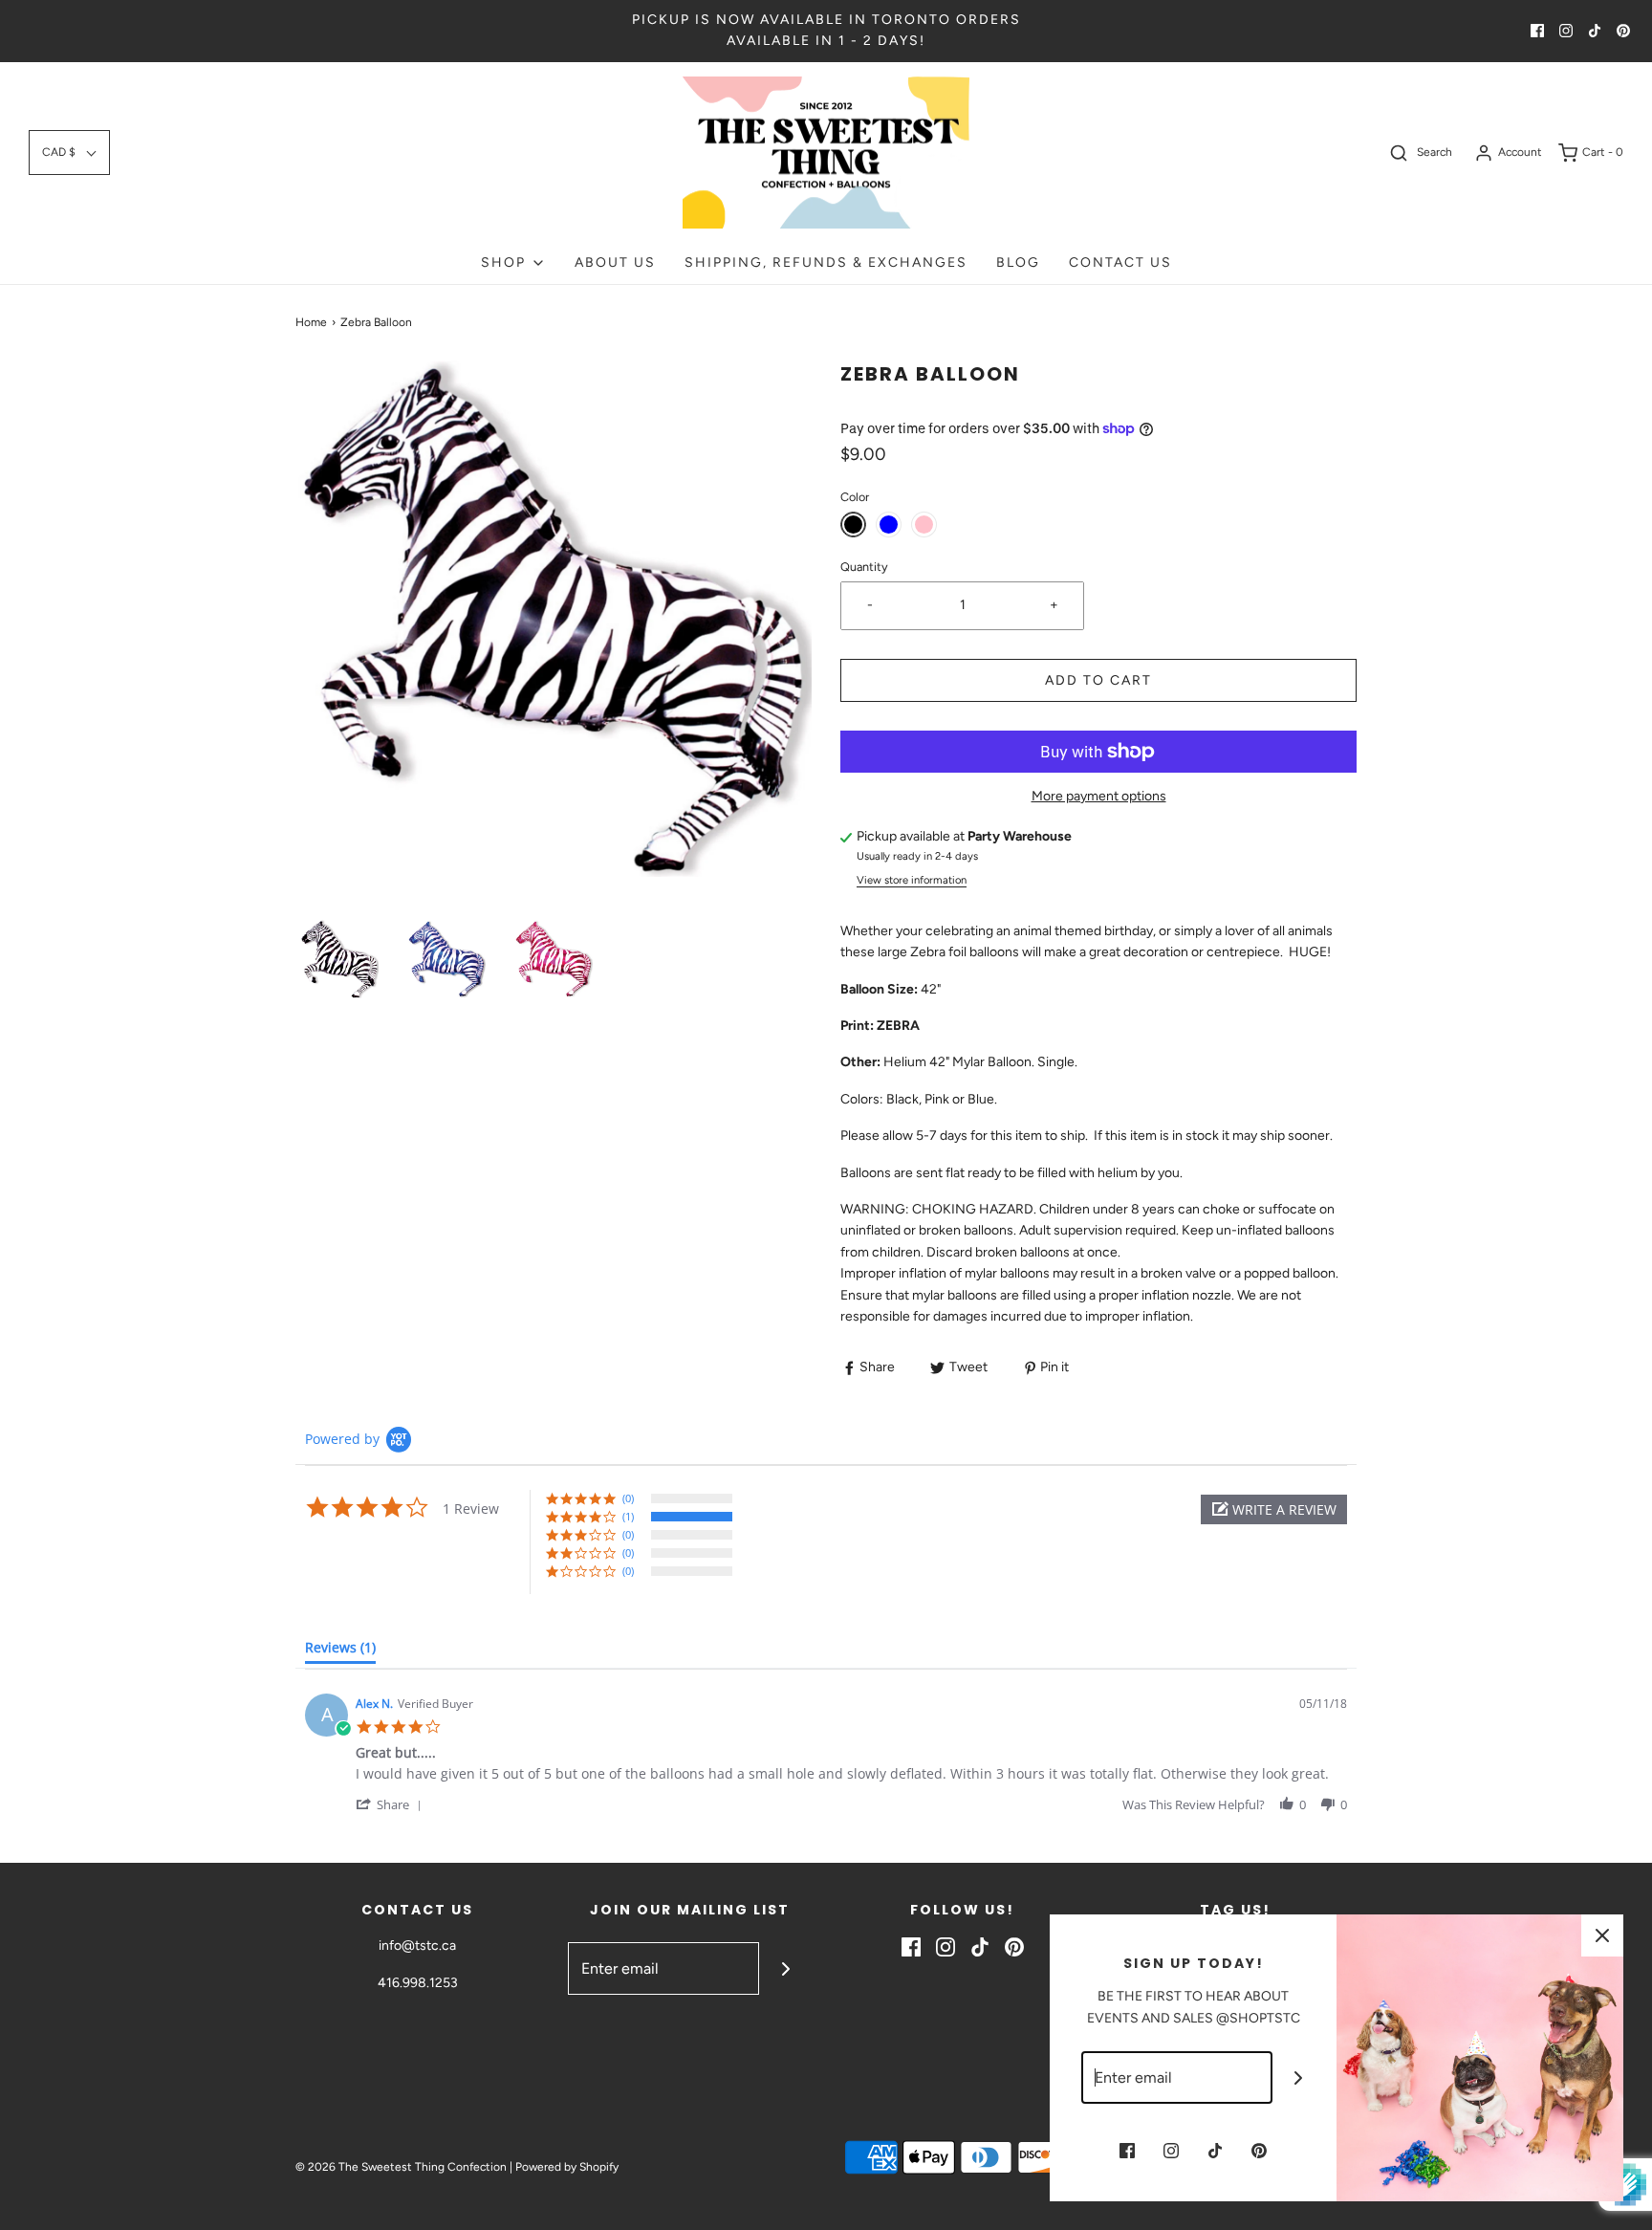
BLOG (1018, 262)
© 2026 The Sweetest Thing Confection (401, 2167)
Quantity (864, 567)
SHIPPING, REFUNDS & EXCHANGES (826, 262)
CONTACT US (1120, 262)
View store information (912, 880)
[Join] (785, 1968)
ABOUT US (615, 262)
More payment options (1099, 796)
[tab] (340, 1651)
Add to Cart (1098, 680)
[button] (69, 153)
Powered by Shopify (567, 2167)
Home (311, 322)
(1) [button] (628, 1516)
